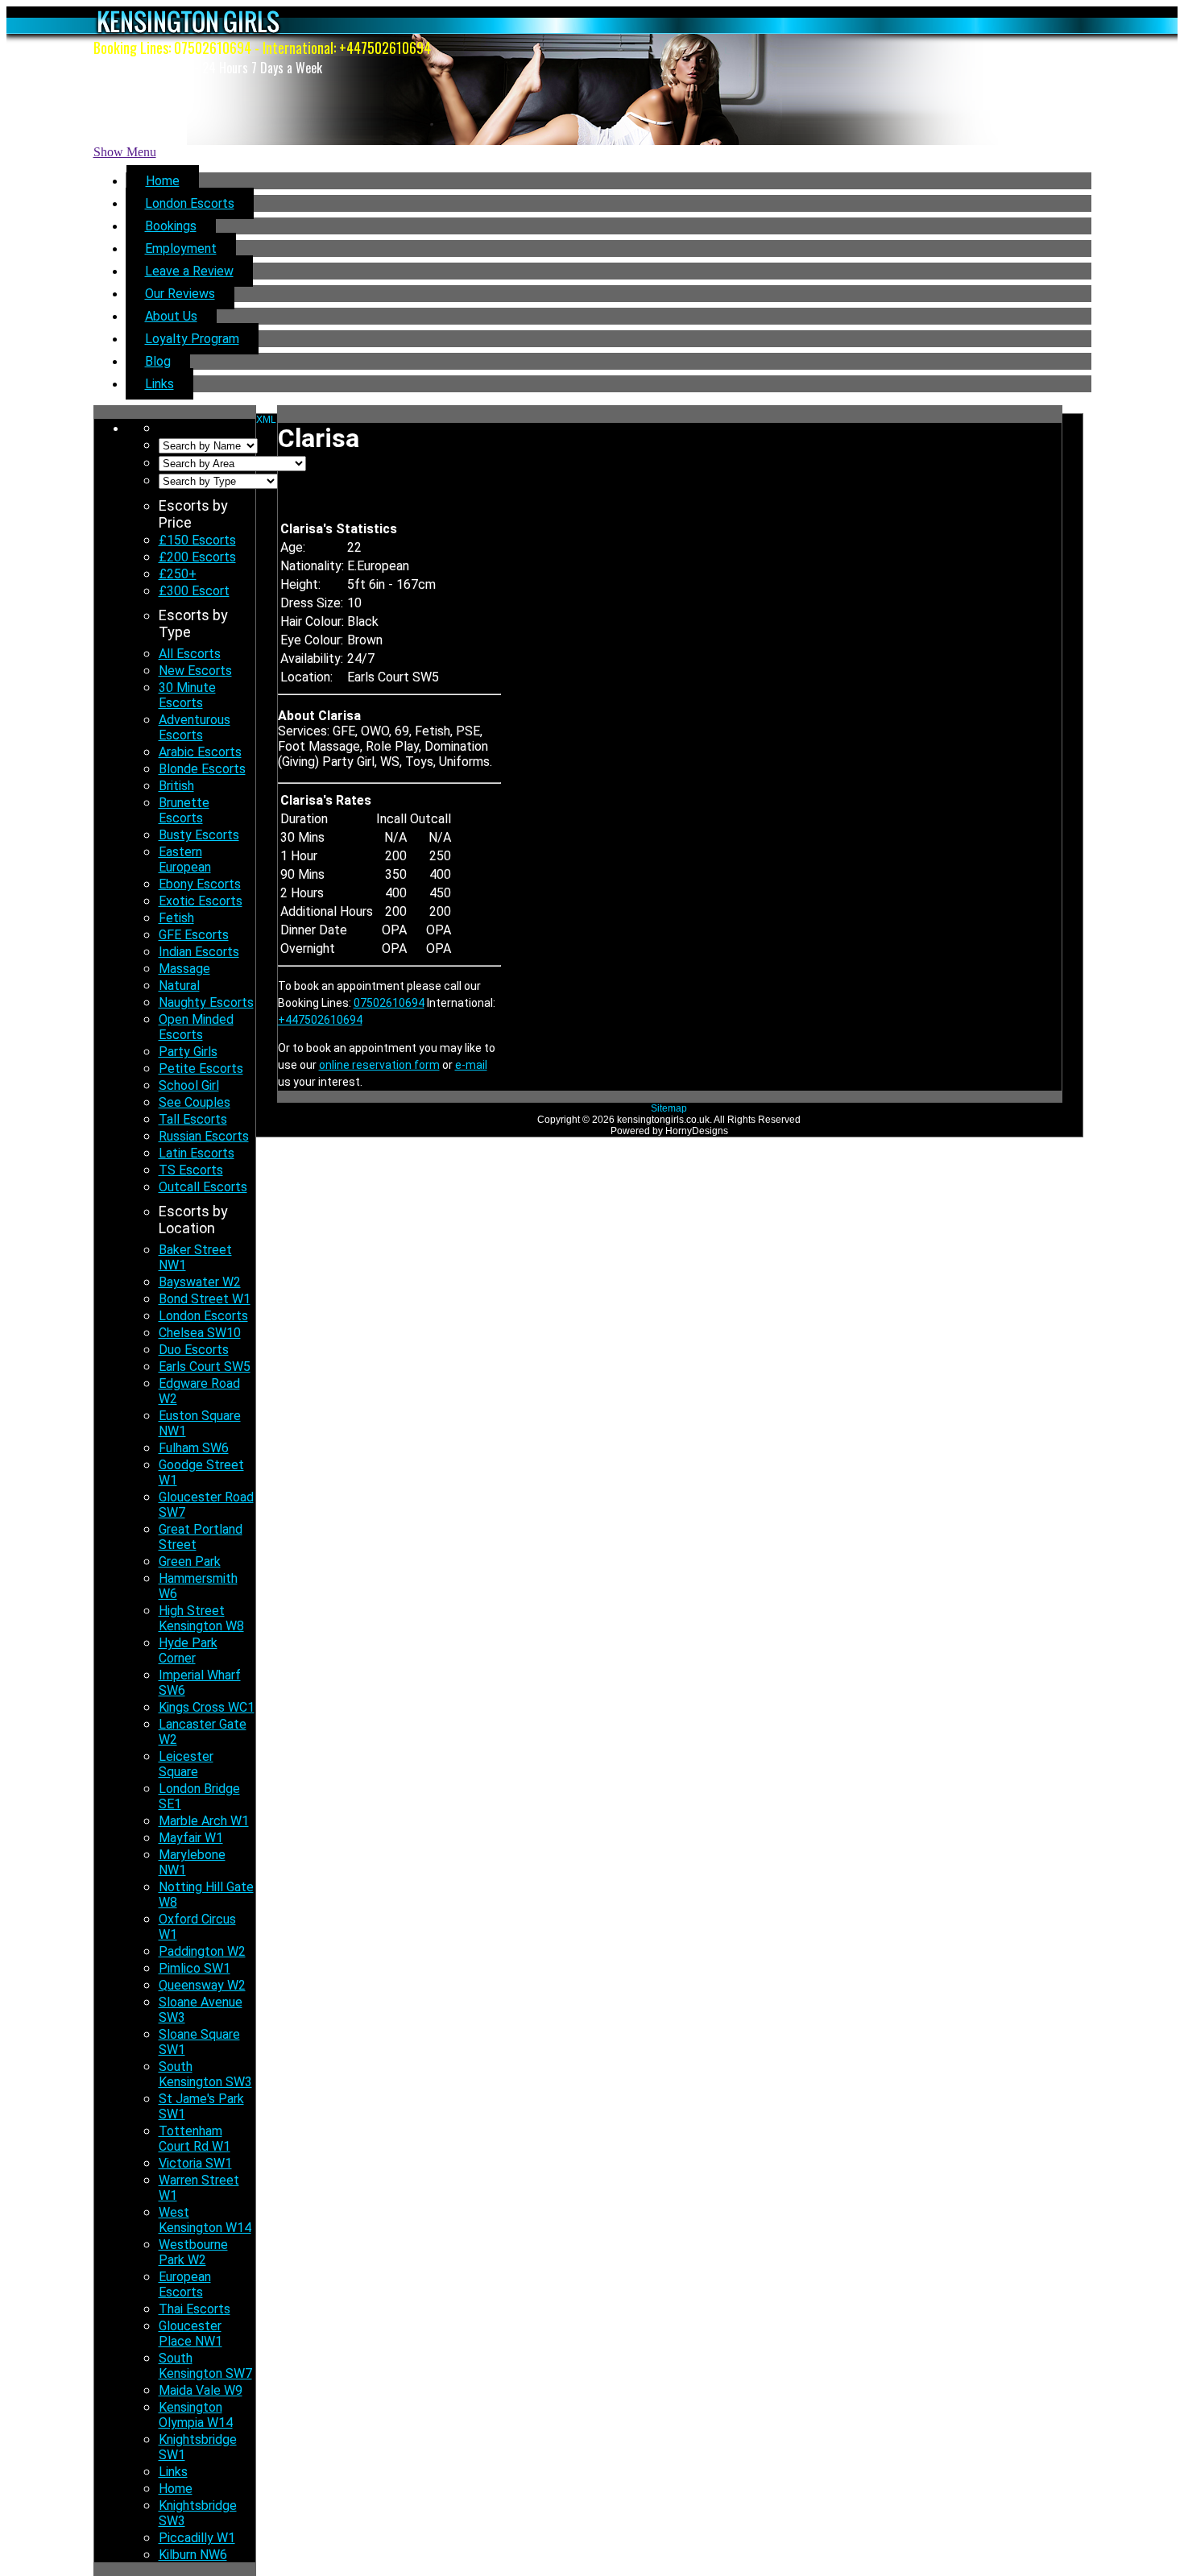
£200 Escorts (197, 557)
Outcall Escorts (203, 1187)
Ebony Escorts (200, 884)
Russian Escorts (204, 1136)
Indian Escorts (199, 952)
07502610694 (213, 48)
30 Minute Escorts (187, 695)
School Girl (189, 1085)
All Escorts (190, 654)
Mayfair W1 (191, 1838)
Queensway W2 (202, 1985)
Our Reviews (180, 294)
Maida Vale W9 (201, 2390)
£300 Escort (194, 591)
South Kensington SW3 (205, 2074)
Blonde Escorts (202, 769)
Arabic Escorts (200, 752)
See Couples (195, 1102)
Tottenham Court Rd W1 (195, 2139)
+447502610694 (385, 48)
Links (159, 384)
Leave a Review (189, 271)
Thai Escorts (195, 2309)
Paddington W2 (202, 1951)
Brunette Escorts (184, 810)
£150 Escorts (197, 540)
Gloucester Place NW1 (190, 2334)
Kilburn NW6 (193, 2555)
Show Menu (125, 152)
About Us (171, 316)
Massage (184, 969)
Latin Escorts (197, 1153)
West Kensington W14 (205, 2220)
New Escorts (195, 671)
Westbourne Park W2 (193, 2252)
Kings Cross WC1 (207, 1707)
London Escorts (190, 203)
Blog (158, 361)
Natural (179, 986)
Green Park (190, 1561)
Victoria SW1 (195, 2163)
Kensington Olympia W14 (196, 2415)
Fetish (176, 918)
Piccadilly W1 (197, 2538)
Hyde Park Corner (188, 1650)
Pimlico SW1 (195, 1968)
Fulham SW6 (194, 1448)
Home (163, 181)
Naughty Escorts (206, 1002)
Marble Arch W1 (204, 1821)
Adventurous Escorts (195, 727)
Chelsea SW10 (200, 1333)
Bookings (171, 226)
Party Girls (188, 1052)
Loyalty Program (192, 339)
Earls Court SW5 (205, 1367)
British (176, 786)
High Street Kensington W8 (201, 1618)
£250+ (178, 574)
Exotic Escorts (201, 901)
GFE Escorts (194, 935)
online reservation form (379, 1065)
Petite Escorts (201, 1069)
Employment (181, 248)
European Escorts (185, 2284)
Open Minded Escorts (196, 1027)
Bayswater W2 (200, 1282)
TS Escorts (191, 1170)
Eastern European (185, 859)
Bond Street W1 (205, 1299)
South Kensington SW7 (205, 2366)
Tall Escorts (193, 1119)
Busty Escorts (199, 835)
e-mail (471, 1065)
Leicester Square (186, 1764)
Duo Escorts (194, 1350)
